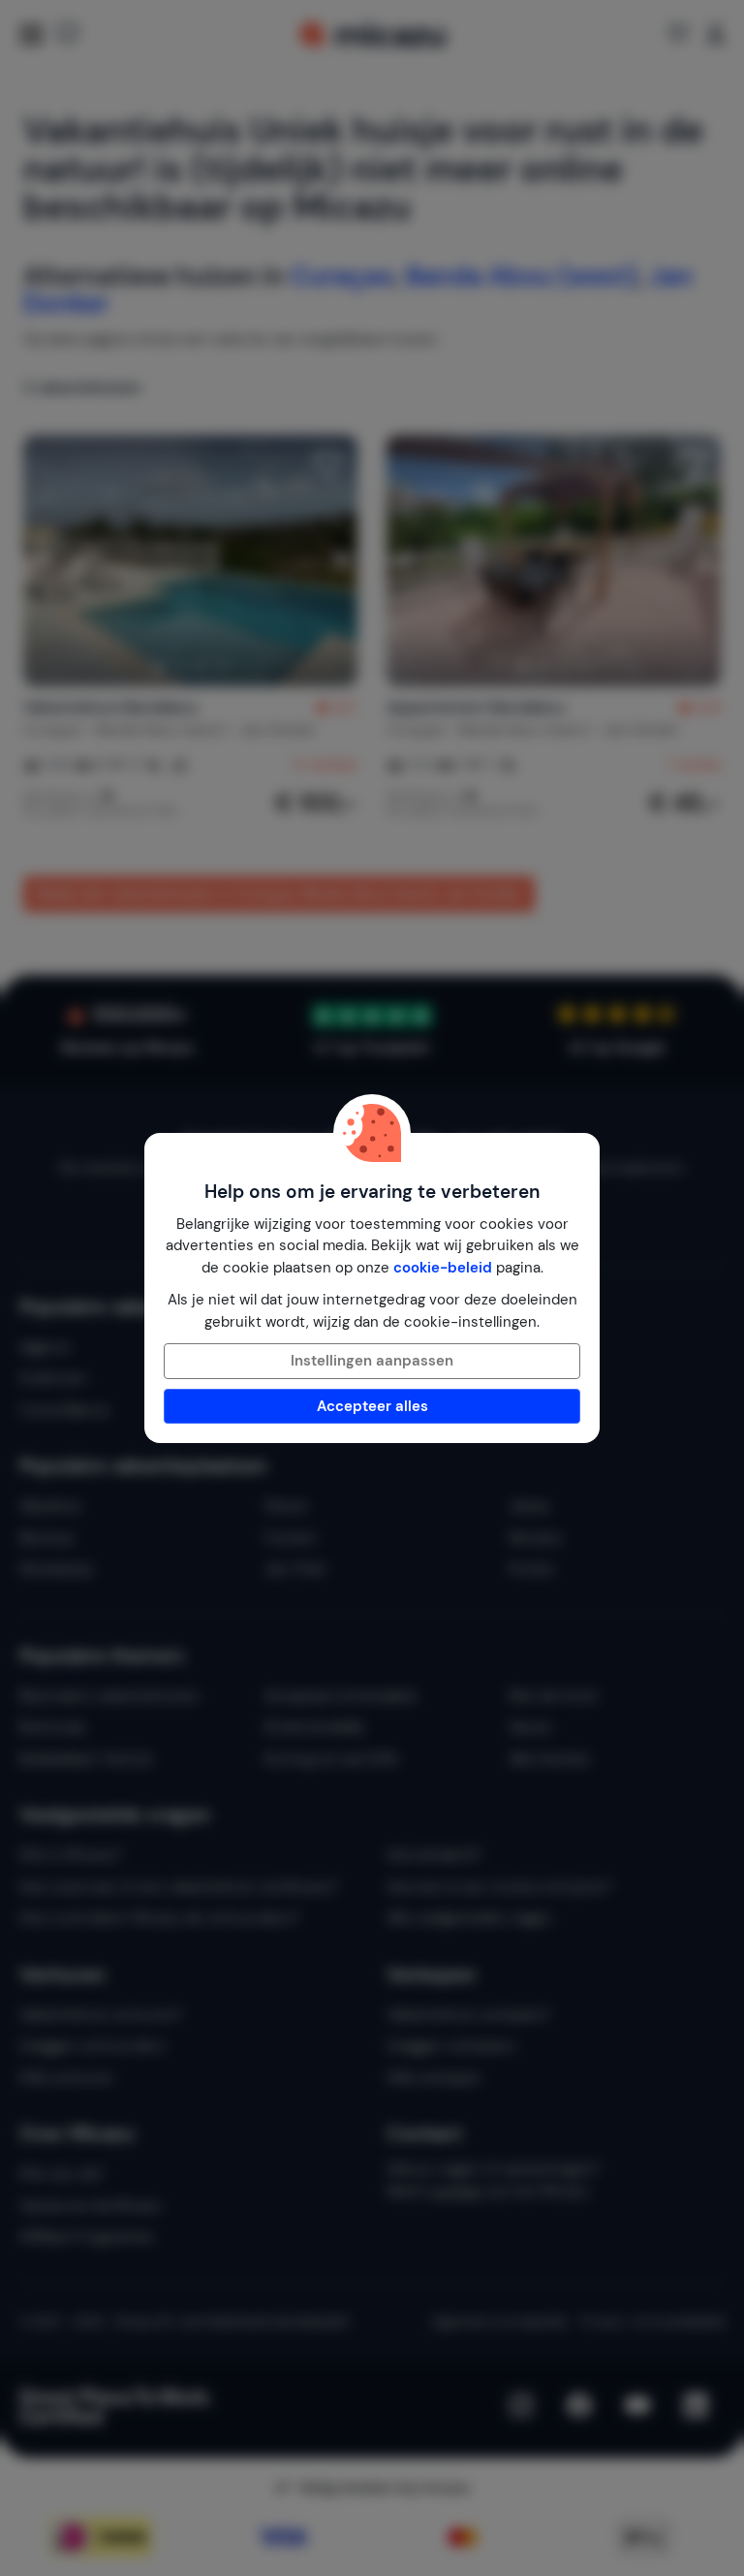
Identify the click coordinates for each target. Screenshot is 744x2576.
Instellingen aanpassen (372, 1361)
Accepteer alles (372, 1406)
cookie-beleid (443, 1268)
